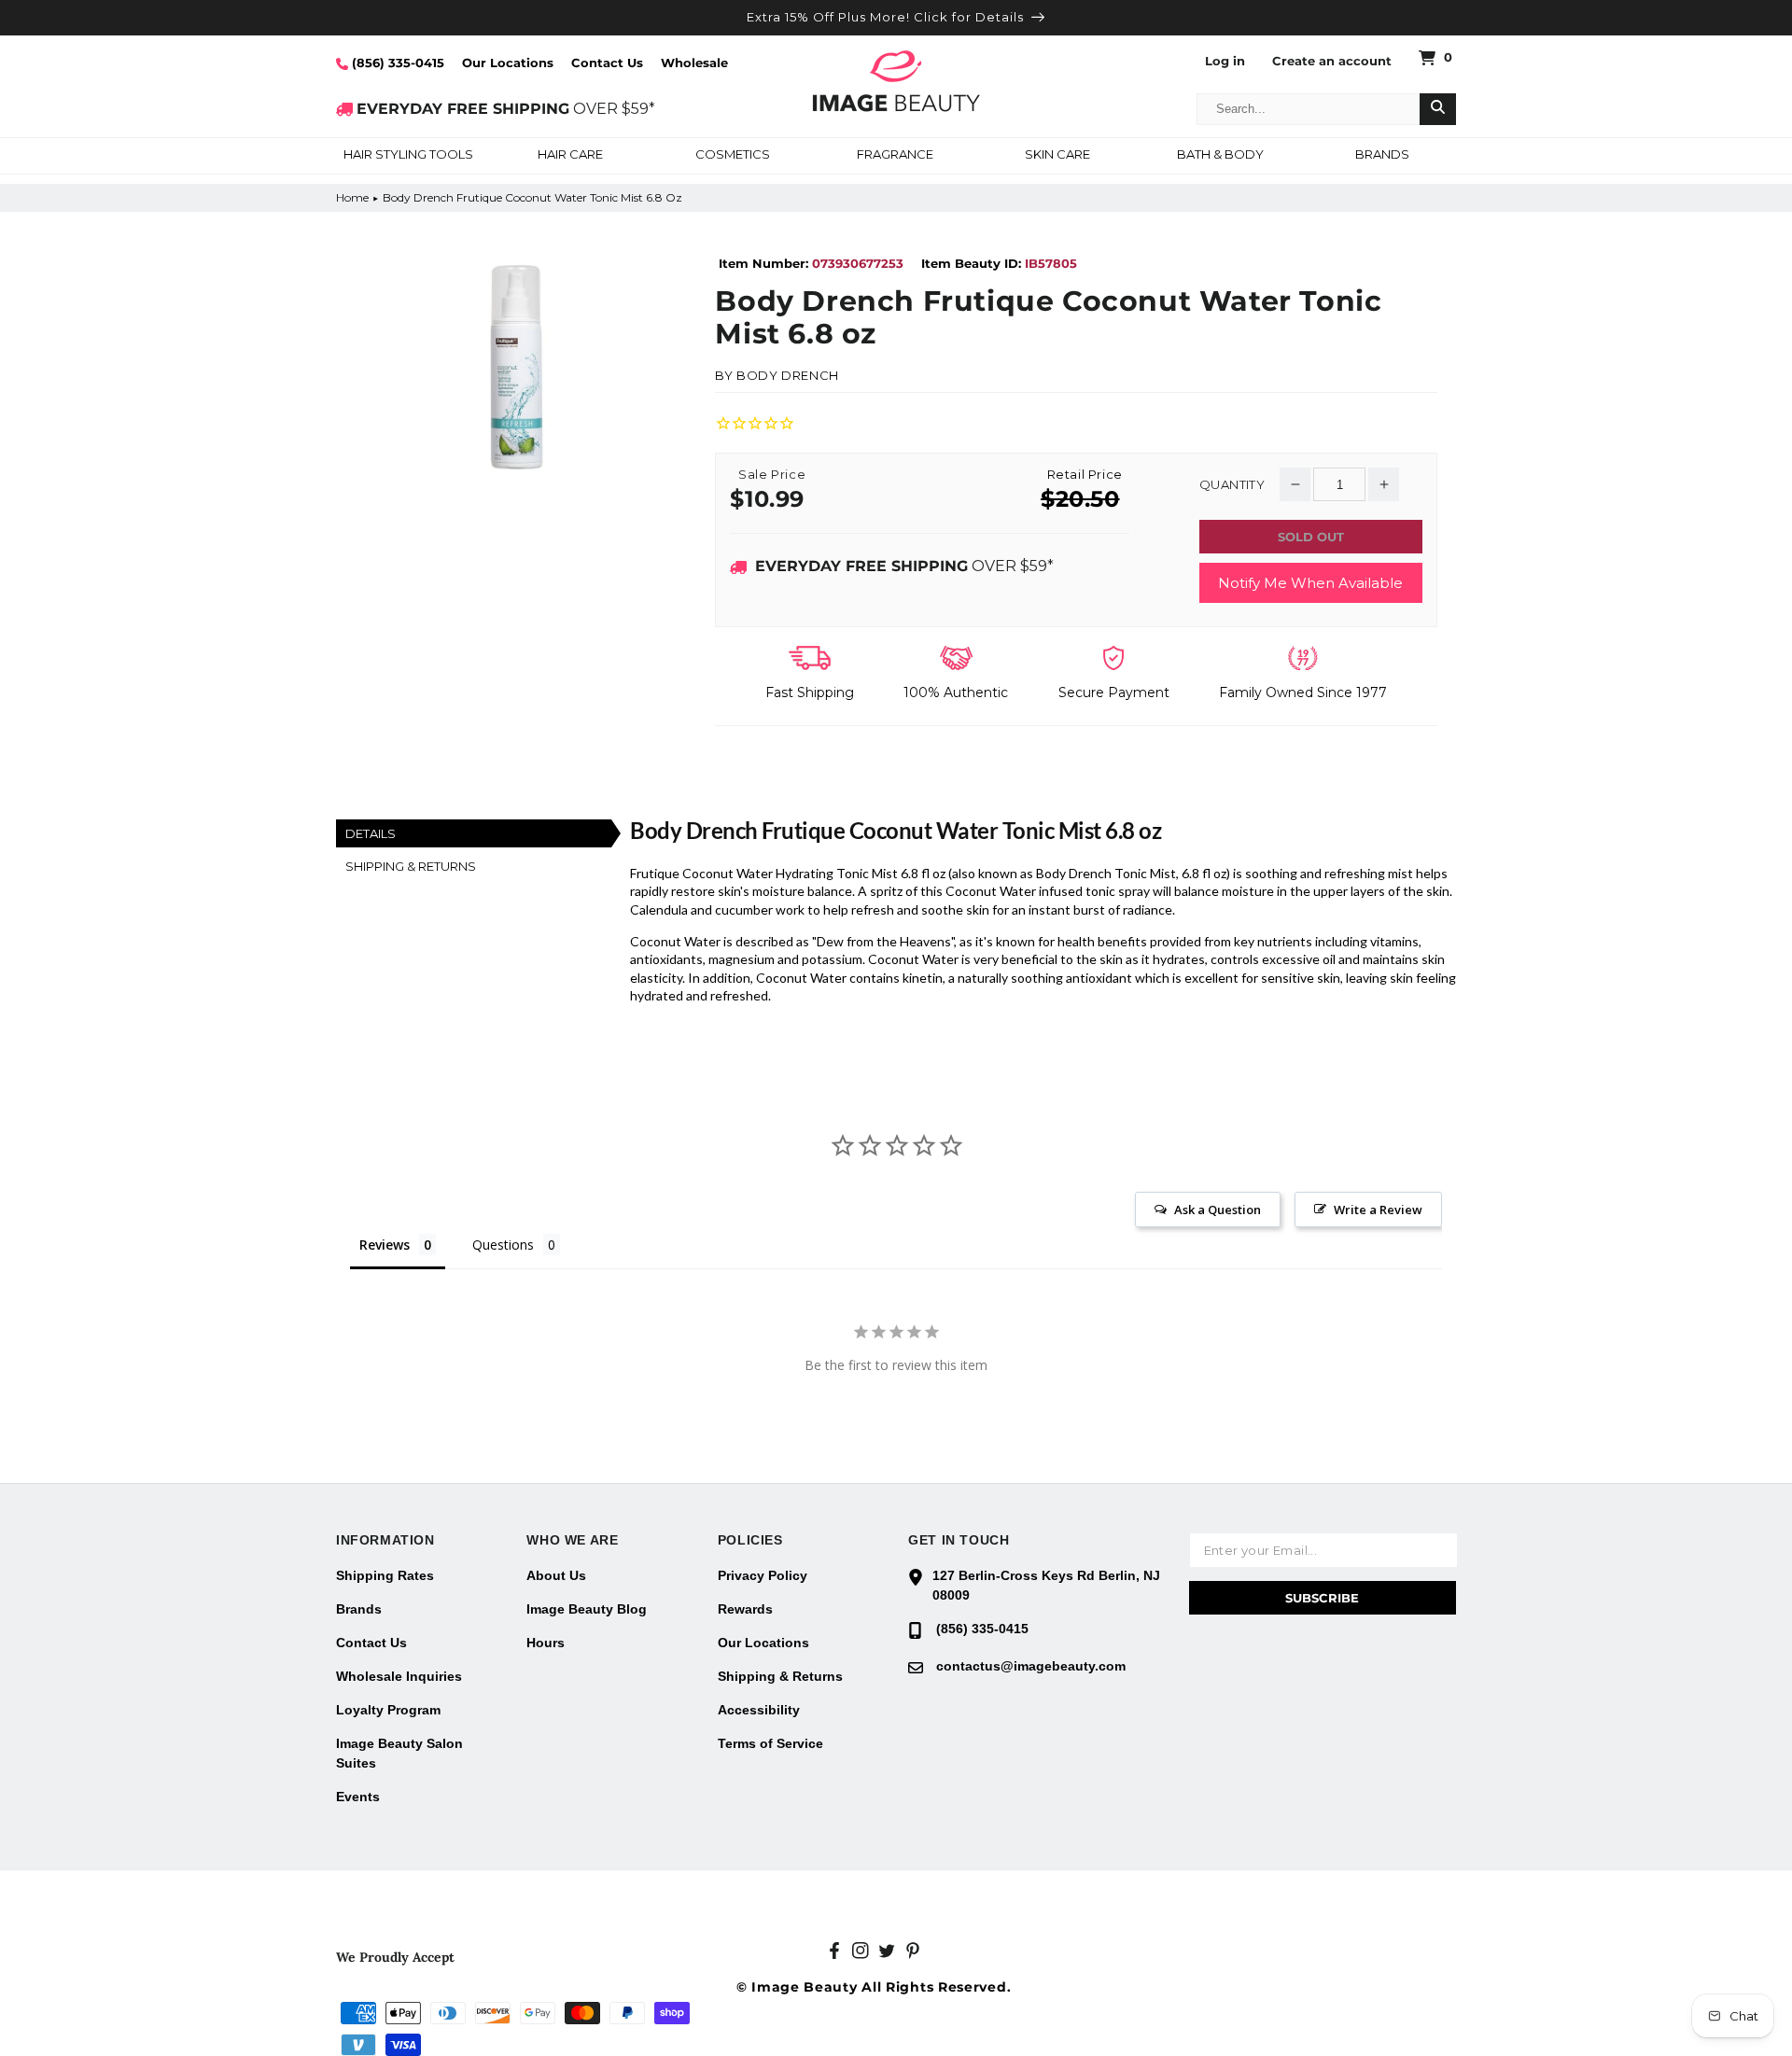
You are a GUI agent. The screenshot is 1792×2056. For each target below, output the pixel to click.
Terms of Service (770, 1743)
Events (358, 1797)
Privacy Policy (763, 1575)
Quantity (1232, 485)
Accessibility (759, 1710)
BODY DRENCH (788, 375)
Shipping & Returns (780, 1676)
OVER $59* (506, 109)
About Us (556, 1575)
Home (352, 197)
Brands (359, 1609)
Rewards (745, 1609)
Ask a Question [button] (1218, 1210)
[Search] (1438, 109)
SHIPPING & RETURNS (411, 866)
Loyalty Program (388, 1710)
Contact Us (607, 63)
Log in (1225, 61)
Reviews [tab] (385, 1245)
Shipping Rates (385, 1575)
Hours (546, 1643)
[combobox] (1309, 109)
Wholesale (694, 63)
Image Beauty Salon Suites (399, 1753)
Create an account (1332, 61)
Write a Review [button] (1378, 1210)
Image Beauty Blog (587, 1609)
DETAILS (371, 833)
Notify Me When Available (1310, 583)
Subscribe (1322, 1598)
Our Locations (508, 63)
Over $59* (904, 566)
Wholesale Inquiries (399, 1676)
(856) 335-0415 (396, 63)
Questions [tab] (503, 1245)
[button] (408, 156)
